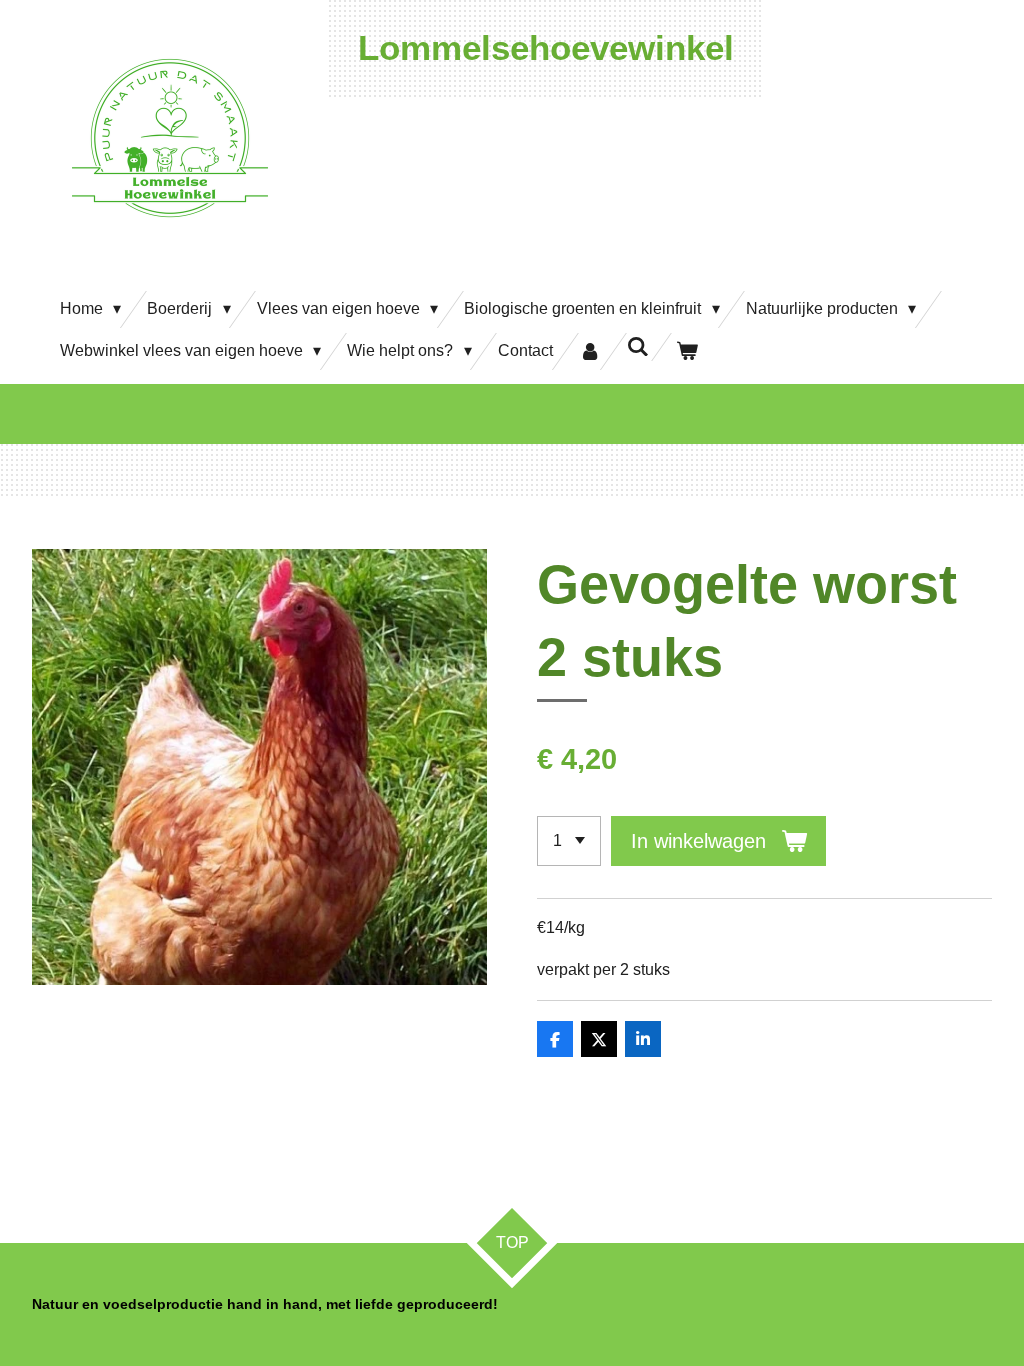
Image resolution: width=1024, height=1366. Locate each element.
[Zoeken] (638, 347)
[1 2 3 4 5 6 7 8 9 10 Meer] (569, 841)
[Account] (590, 351)
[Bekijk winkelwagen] (687, 351)
